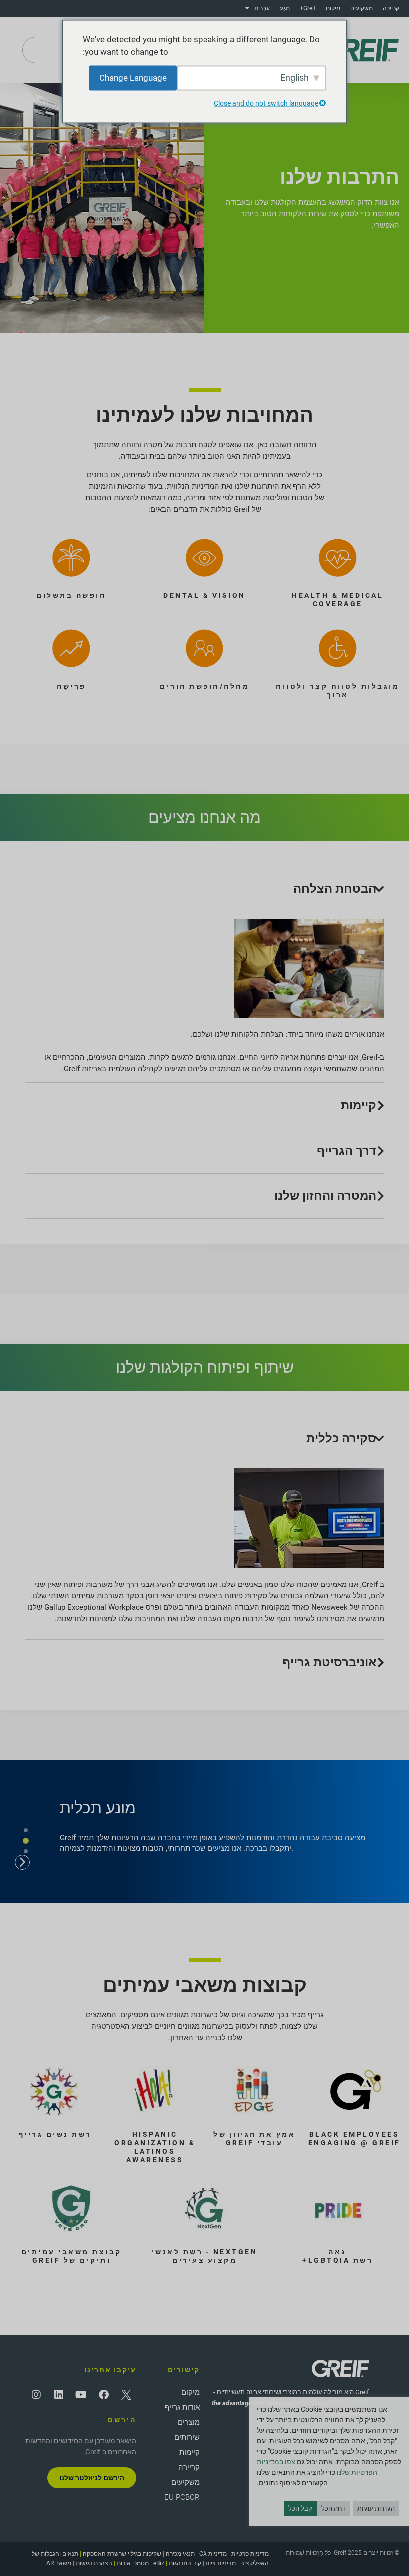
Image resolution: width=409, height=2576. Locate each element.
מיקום (333, 8)
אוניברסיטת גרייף (329, 1662)
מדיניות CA (213, 2554)
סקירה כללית (341, 1438)
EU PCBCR (182, 2497)
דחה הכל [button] (333, 2508)
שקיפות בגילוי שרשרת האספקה (122, 2554)
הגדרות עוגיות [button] (376, 2508)
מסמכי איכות (133, 2563)
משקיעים (361, 8)
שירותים (187, 2437)
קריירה (391, 8)
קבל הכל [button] (300, 2508)
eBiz (159, 2563)
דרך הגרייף (346, 1151)
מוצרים (189, 2422)
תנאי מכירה (180, 2554)
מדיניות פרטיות (250, 2554)
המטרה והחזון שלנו (325, 1196)
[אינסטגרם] (36, 2395)
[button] (204, 889)
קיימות (358, 1105)
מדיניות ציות (221, 2563)
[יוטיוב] (81, 2395)
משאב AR (59, 2563)
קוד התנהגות (185, 2563)
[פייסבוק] (104, 2395)
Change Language (133, 77)
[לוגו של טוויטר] (126, 2395)
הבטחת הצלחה (335, 889)
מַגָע (285, 8)
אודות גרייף (182, 2407)
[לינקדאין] (59, 2395)
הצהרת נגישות (94, 2563)
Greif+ (308, 8)
